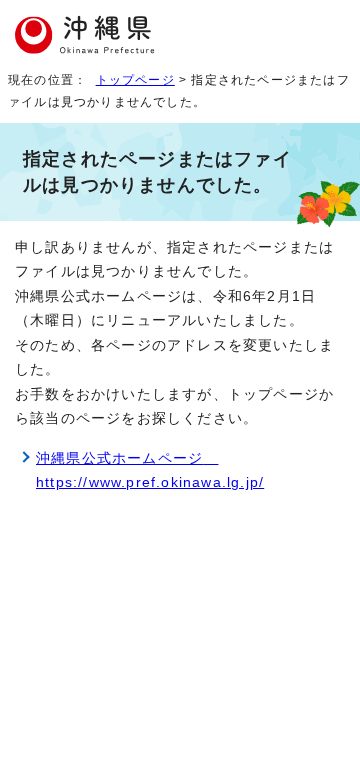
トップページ (135, 80)
